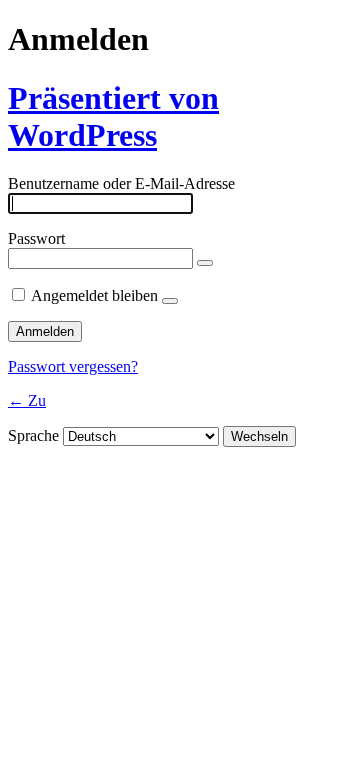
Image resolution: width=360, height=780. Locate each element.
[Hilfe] (170, 301)
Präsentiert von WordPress (113, 116)
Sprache (33, 435)
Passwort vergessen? (73, 366)
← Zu (27, 400)
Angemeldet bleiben (94, 295)
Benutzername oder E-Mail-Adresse (121, 183)
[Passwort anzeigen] (205, 263)
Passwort (36, 238)
